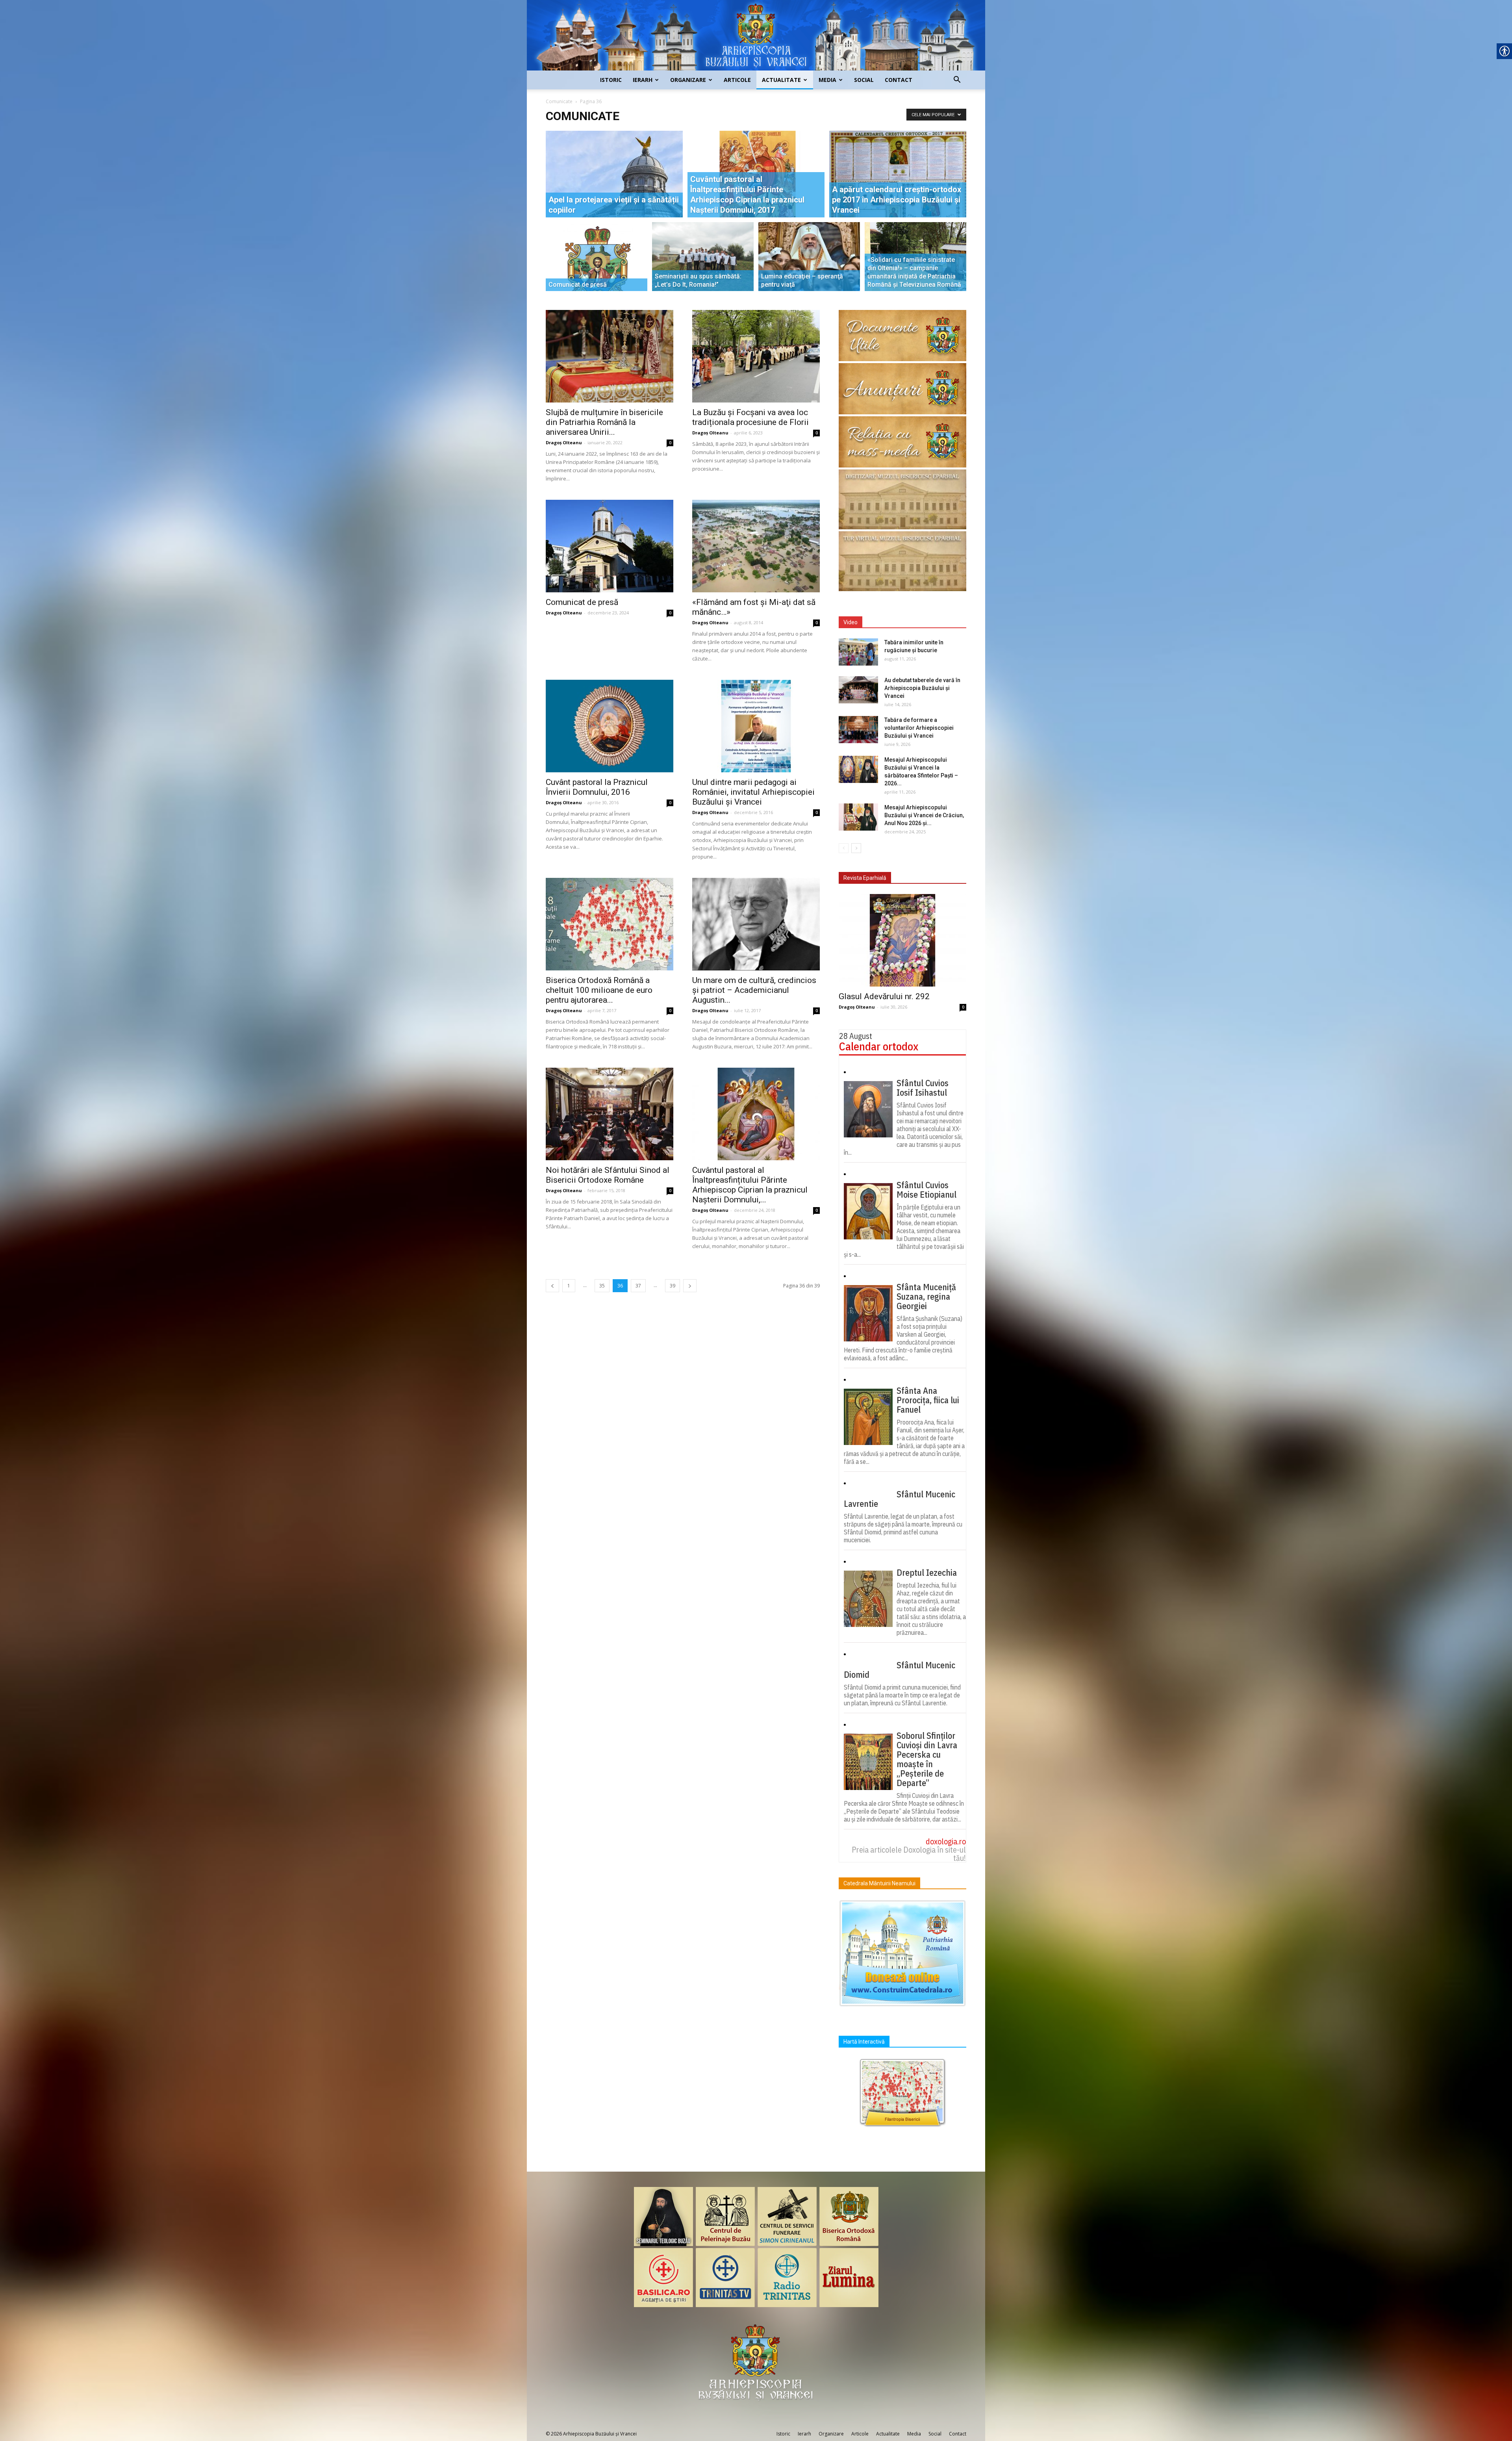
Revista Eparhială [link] (865, 878)
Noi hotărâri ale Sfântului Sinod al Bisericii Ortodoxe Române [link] (608, 1175)
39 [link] (673, 1286)
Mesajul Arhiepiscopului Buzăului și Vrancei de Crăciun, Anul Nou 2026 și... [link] (924, 815)
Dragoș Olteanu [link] (564, 442)
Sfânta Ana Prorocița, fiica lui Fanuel (928, 1400)
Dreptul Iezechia (927, 1573)
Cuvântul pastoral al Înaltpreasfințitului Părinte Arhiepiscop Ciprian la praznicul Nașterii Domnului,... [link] (750, 1185)
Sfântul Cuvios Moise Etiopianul (926, 1190)
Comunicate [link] (559, 101)
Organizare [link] (688, 80)
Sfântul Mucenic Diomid (900, 1670)
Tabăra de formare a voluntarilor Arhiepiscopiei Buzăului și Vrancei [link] (919, 728)
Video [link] (850, 622)
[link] (756, 35)
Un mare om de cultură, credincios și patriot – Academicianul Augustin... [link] (754, 990)
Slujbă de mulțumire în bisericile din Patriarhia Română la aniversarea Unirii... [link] (604, 422)
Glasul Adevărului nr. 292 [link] (884, 996)
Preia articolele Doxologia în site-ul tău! (909, 1854)
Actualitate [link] (781, 80)
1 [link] (569, 1286)
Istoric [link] (611, 80)
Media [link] (827, 80)
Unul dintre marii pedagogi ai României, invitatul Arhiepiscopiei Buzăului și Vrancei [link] (753, 792)
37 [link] (638, 1286)
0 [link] (670, 443)
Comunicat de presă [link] (582, 602)
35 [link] (602, 1286)
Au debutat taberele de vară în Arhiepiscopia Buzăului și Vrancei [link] (922, 688)
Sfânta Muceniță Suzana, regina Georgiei (926, 1297)
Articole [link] (737, 80)
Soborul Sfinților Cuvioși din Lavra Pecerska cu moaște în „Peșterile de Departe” (927, 1759)
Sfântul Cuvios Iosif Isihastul (923, 1088)
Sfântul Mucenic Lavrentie (900, 1499)
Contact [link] (899, 80)
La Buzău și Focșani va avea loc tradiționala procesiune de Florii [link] (750, 417)
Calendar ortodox (879, 1046)
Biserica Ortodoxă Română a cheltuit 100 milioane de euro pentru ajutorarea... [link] (599, 990)
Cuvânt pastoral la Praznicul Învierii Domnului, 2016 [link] (597, 787)
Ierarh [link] (643, 80)
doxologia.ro (946, 1841)
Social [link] (864, 80)
